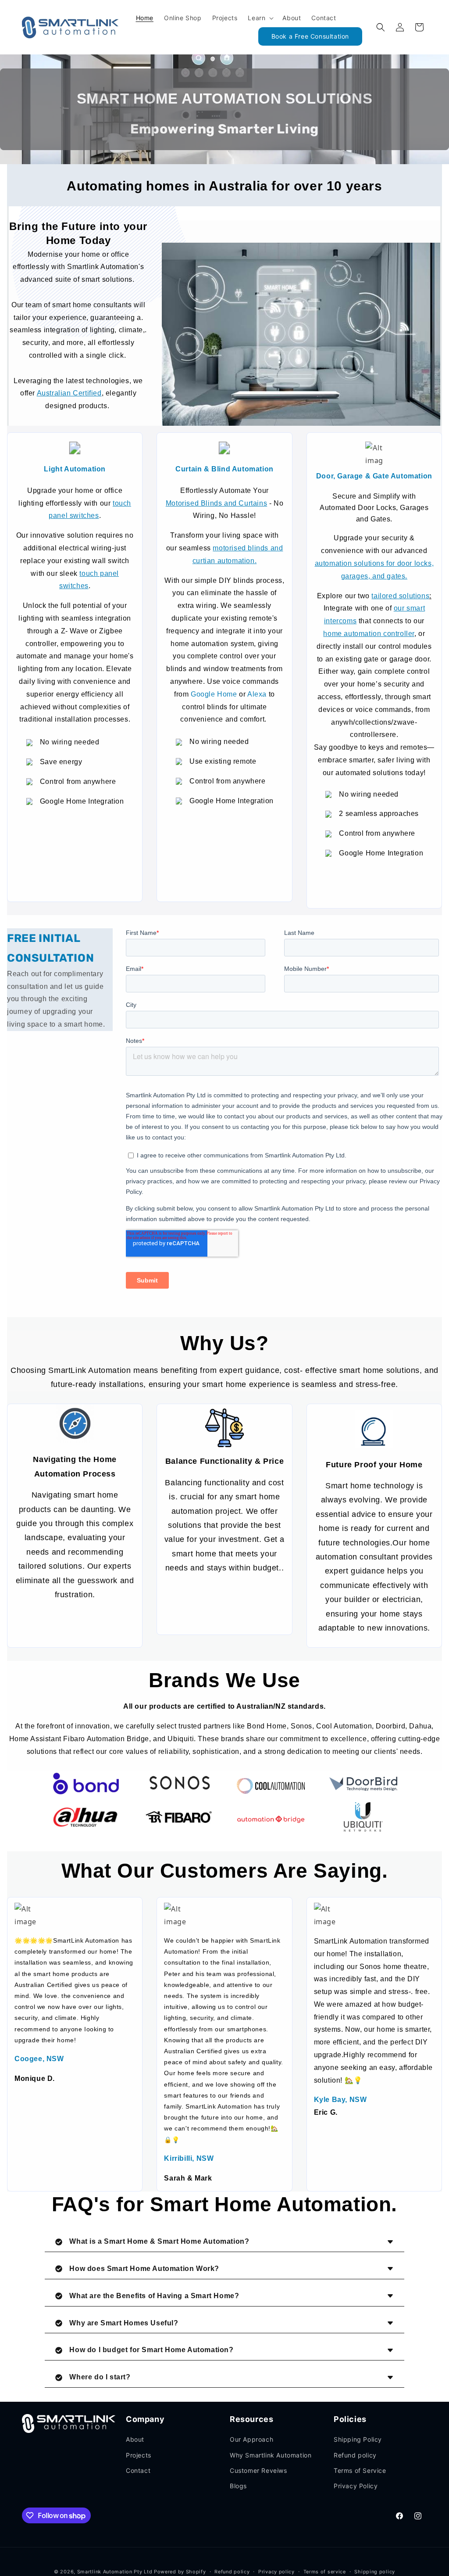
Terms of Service (360, 2470)
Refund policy (355, 2455)
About (135, 2439)
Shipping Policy (358, 2439)
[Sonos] (178, 1783)
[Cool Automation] (271, 1786)
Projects (139, 2455)
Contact (138, 2470)
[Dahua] (86, 1817)
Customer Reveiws (258, 2470)
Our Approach (251, 2439)
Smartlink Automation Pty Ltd (115, 2572)
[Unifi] (363, 1817)
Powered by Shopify (180, 2572)
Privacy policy (276, 2572)
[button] (260, 18)
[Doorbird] (363, 1784)
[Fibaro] (178, 1817)
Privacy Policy (356, 2486)
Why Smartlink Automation (271, 2455)
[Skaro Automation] (271, 1819)
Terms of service (325, 2572)
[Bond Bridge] (86, 1784)
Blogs (238, 2486)
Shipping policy (375, 2572)
